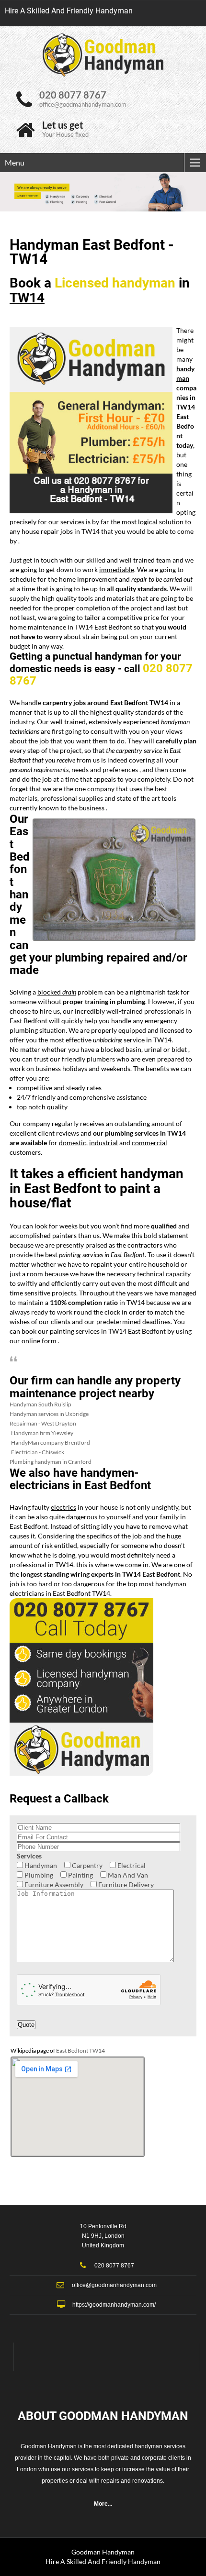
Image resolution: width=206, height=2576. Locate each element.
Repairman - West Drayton (43, 1423)
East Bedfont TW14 (80, 2051)
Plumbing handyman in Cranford (51, 1462)
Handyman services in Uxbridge (49, 1414)
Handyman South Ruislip (40, 1404)
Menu (15, 162)
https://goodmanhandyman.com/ (114, 2305)
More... (103, 2504)
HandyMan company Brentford (51, 1443)
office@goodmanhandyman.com (83, 104)
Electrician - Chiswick (38, 1452)
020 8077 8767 (73, 95)
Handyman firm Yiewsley (42, 1433)
